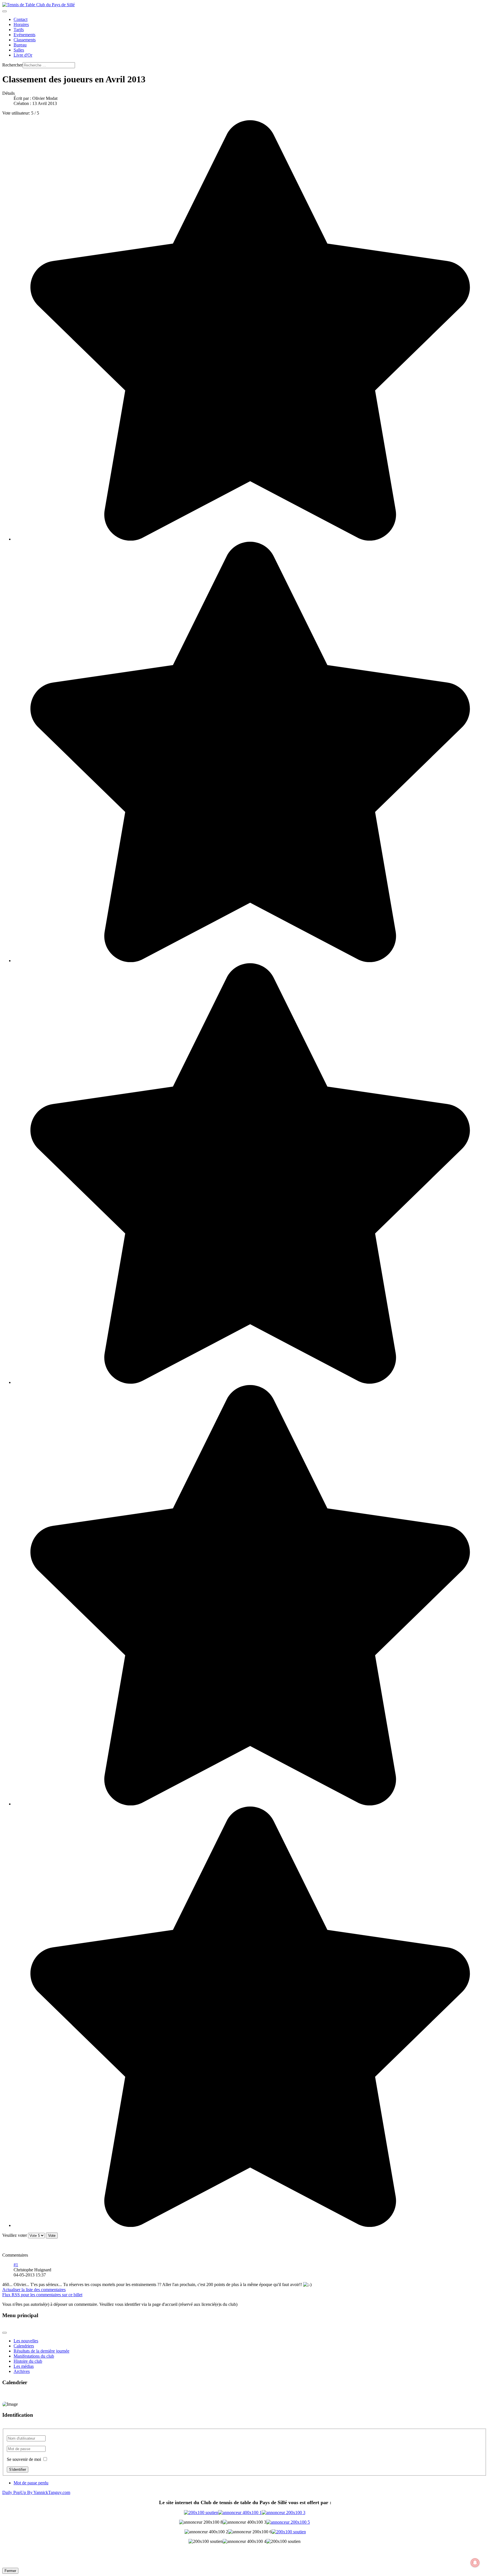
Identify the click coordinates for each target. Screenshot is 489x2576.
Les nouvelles (26, 2341)
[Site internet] (245, 2512)
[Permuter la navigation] (5, 11)
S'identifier (18, 2469)
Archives (22, 2371)
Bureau (20, 45)
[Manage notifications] (475, 2563)
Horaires (21, 24)
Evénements (24, 35)
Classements (25, 40)
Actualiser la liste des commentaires (34, 2290)
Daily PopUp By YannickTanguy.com (36, 2492)
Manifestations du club (34, 2356)
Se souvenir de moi (24, 2459)
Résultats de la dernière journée (41, 2351)
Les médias (24, 2366)
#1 (16, 2265)
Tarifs (19, 30)
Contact (21, 19)
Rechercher (12, 65)
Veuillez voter (15, 2235)
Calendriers (24, 2346)
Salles (19, 50)
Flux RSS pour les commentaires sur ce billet (42, 2295)
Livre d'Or (23, 55)
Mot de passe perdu (31, 2483)
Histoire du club (28, 2361)
